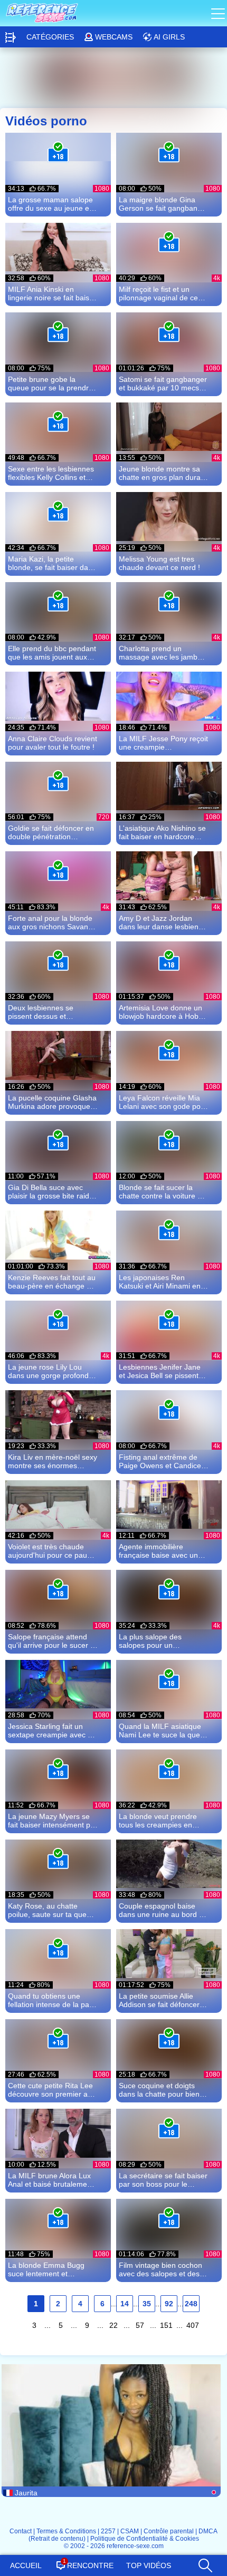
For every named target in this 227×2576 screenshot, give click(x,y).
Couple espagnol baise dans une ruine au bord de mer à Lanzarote (163, 1910)
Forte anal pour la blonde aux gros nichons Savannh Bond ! (52, 922)
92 (169, 2304)
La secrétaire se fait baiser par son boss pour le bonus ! (163, 2180)
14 (125, 2304)
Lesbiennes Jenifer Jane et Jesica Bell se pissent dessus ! (160, 1371)
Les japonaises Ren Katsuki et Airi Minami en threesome (160, 1282)
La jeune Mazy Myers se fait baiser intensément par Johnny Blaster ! (53, 1821)
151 (166, 2325)
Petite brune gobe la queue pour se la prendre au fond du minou (50, 384)
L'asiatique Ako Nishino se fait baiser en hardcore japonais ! (162, 832)
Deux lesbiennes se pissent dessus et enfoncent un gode (41, 1012)
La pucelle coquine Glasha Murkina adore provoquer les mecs (52, 1102)
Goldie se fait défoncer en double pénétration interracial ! (51, 832)
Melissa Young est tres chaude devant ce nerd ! (159, 563)
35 (147, 2304)
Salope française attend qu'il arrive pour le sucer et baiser (52, 1641)
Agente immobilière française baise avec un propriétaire (158, 1551)
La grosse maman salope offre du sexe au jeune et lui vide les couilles (50, 204)
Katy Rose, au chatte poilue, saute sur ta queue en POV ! (51, 1910)
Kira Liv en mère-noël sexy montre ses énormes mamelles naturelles (53, 1461)
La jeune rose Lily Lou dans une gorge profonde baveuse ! (50, 1371)
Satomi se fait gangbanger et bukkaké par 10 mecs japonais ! (163, 384)
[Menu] (219, 13)
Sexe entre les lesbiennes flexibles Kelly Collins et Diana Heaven (51, 473)
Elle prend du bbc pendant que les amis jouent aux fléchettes (52, 653)
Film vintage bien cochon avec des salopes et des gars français (160, 2269)
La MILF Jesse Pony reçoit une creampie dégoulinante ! (163, 743)
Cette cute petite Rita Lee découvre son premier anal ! (53, 2090)
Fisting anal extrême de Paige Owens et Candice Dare (160, 1461)
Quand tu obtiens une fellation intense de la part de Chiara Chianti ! (51, 2000)
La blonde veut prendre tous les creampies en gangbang (158, 1821)
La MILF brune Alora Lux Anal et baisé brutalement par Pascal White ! (51, 2180)
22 (113, 2325)
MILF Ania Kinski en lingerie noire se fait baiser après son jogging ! (52, 293)
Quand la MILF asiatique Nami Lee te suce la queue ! (164, 1731)
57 (140, 2325)
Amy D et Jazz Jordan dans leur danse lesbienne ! (163, 922)
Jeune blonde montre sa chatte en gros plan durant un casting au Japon (163, 473)
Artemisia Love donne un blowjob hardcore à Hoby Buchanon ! (160, 1012)
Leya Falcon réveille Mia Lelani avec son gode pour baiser (163, 1102)
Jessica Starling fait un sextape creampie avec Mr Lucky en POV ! (52, 1731)
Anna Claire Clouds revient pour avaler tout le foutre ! (53, 743)
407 (193, 2325)
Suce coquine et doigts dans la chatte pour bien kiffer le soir (159, 2090)
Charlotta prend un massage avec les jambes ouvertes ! (162, 653)
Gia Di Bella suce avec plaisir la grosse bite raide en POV (51, 1192)
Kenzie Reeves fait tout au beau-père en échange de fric (52, 1282)
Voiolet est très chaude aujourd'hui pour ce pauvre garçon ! (53, 1551)
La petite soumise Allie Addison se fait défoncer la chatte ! (163, 2000)
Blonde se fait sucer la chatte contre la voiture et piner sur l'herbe (161, 1192)
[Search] (205, 2563)
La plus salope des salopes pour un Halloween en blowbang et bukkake (163, 1641)
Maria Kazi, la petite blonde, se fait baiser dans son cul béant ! (52, 563)
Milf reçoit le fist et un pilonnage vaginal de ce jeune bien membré (158, 293)
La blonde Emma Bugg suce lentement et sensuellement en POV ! (48, 2269)
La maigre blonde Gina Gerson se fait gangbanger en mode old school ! (164, 204)
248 (191, 2304)
